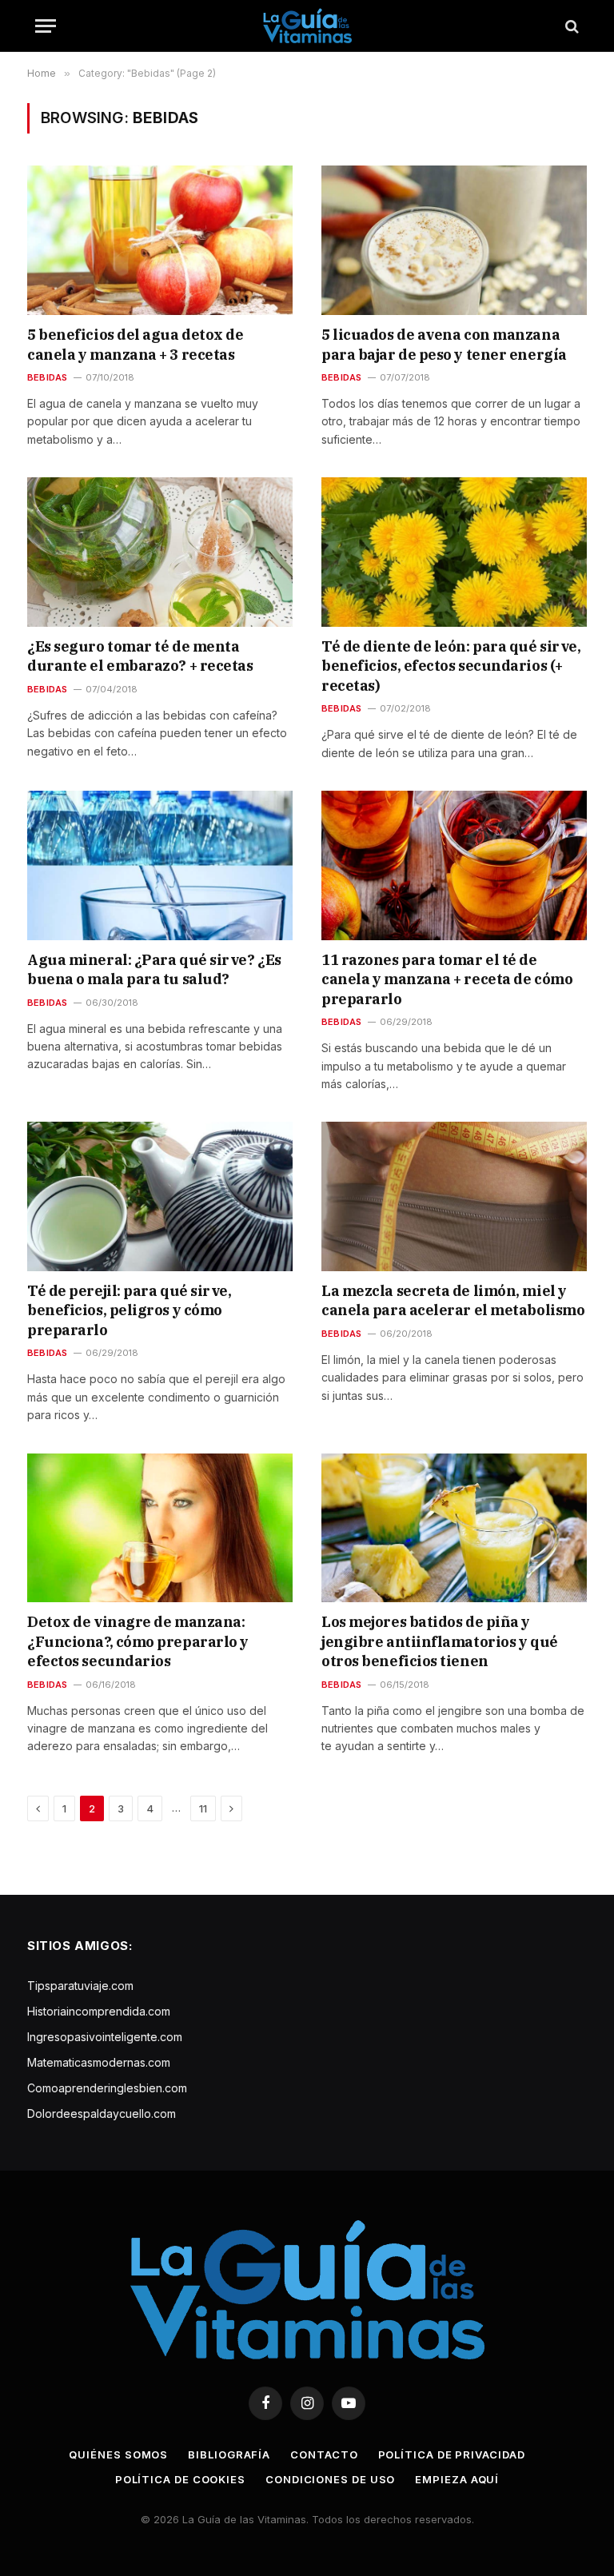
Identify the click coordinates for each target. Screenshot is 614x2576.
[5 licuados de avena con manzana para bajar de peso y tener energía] (454, 240)
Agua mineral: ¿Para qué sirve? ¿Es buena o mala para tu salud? (154, 969)
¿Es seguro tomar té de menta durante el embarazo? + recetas (140, 656)
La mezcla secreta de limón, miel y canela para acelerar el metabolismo (453, 1300)
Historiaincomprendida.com (99, 2011)
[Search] (570, 26)
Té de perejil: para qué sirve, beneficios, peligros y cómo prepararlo (130, 1310)
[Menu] (46, 26)
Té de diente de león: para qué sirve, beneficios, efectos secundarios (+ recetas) (451, 666)
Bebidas (48, 377)
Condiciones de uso (330, 2479)
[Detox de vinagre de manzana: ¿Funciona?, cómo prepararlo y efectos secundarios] (160, 1528)
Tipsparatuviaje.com (80, 1986)
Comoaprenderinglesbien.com (107, 2088)
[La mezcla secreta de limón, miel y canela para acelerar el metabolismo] (454, 1196)
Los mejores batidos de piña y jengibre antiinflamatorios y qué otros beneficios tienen (440, 1641)
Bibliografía (229, 2454)
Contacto (324, 2454)
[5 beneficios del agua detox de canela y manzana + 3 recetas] (160, 240)
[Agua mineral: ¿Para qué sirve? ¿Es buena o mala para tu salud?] (160, 865)
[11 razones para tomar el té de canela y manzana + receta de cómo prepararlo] (454, 865)
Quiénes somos (118, 2454)
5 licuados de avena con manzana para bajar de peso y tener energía (444, 344)
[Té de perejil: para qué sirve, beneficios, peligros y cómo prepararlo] (160, 1196)
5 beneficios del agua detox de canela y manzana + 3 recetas (136, 344)
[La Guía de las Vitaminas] (307, 26)
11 (203, 1808)
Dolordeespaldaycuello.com (102, 2113)
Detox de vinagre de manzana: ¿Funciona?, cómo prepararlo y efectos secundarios (138, 1641)
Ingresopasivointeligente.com (105, 2037)
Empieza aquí (457, 2479)
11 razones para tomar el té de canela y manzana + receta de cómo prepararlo (447, 979)
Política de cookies (180, 2479)
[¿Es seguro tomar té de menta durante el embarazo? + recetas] (160, 552)
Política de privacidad (452, 2454)
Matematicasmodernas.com (99, 2062)
